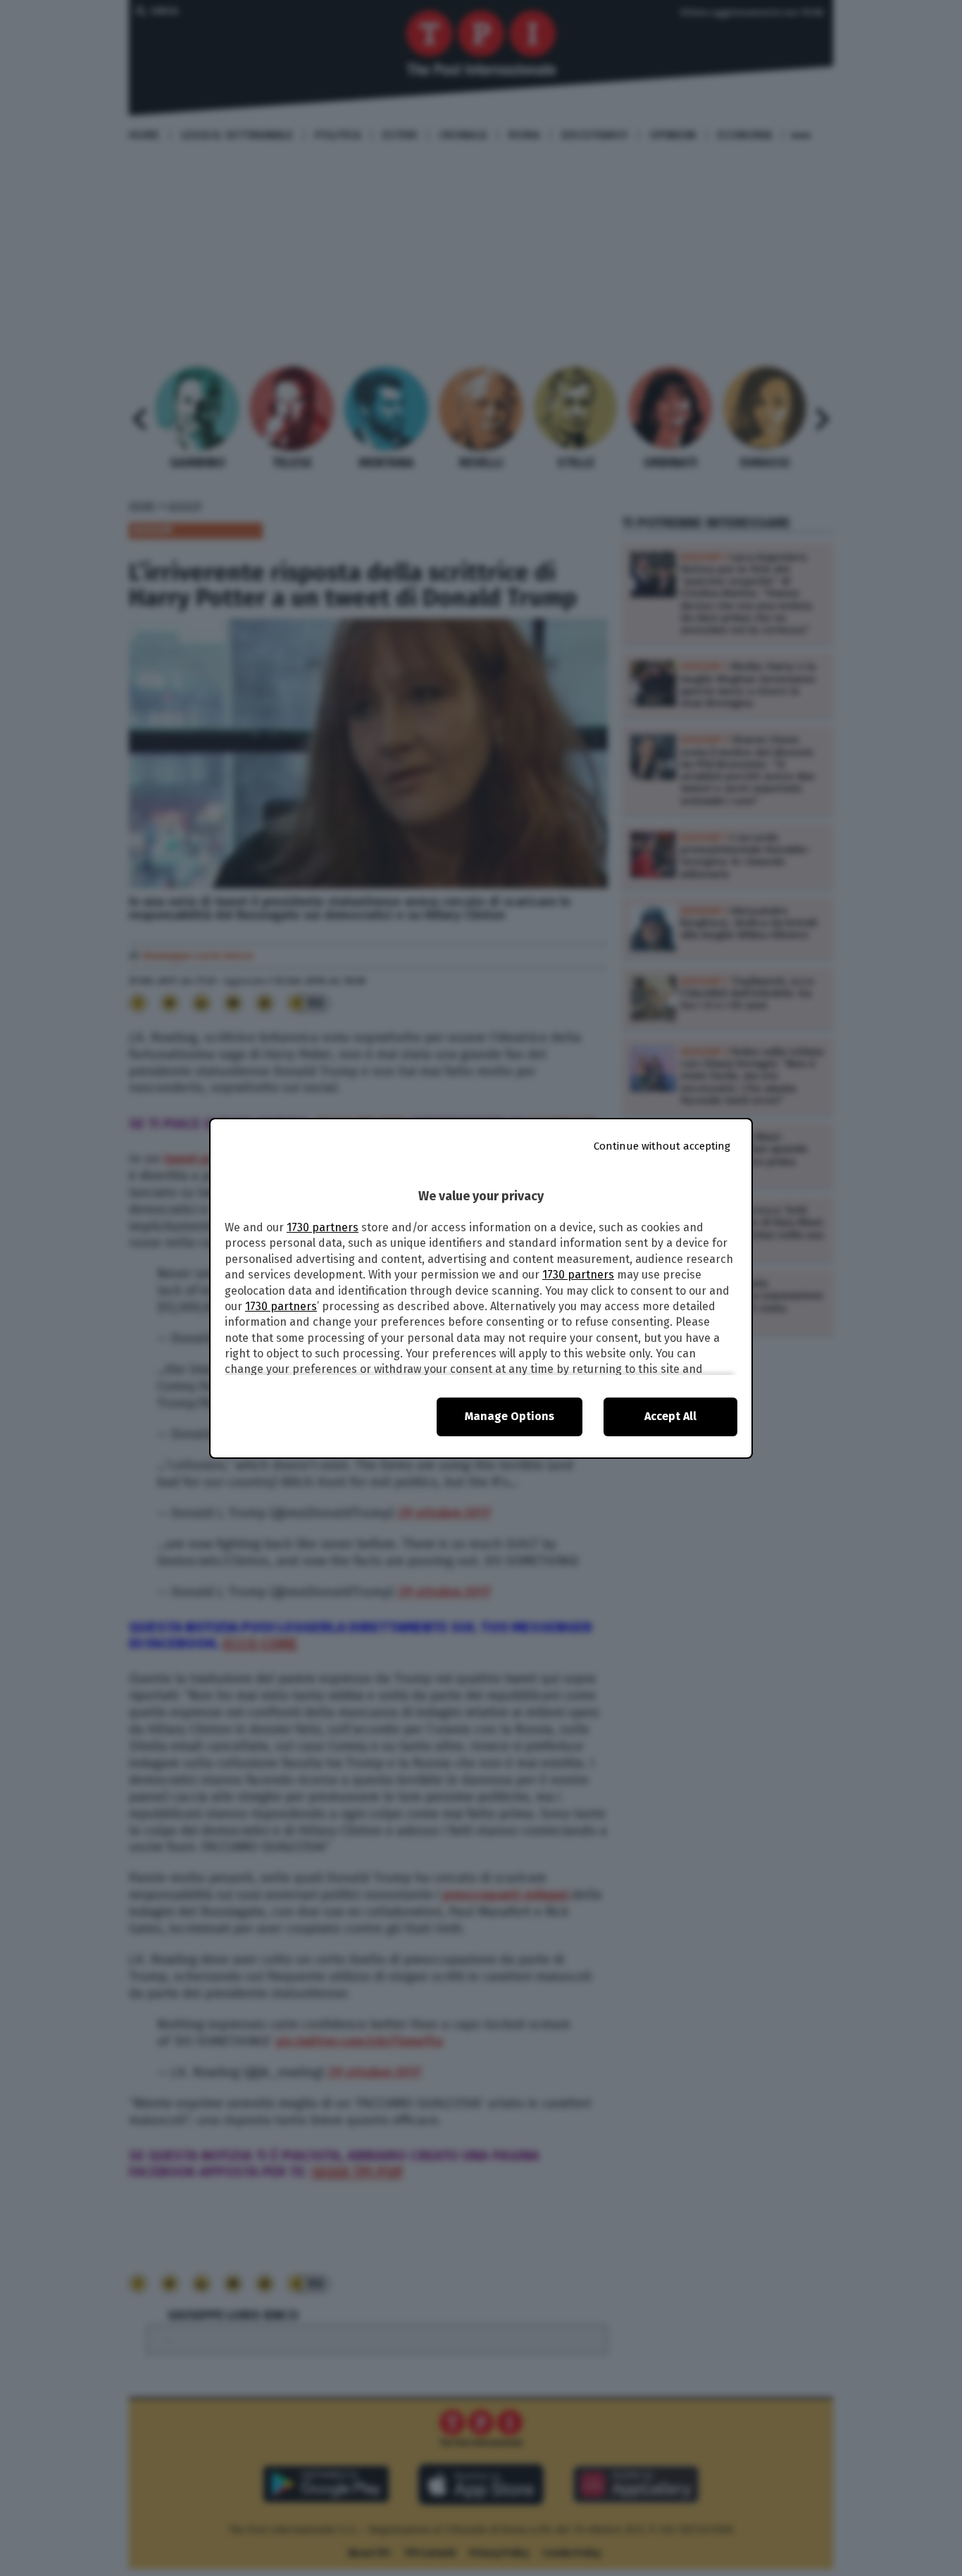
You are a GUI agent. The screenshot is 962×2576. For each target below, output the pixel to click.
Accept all (670, 1416)
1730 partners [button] (323, 1227)
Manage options (510, 1416)
